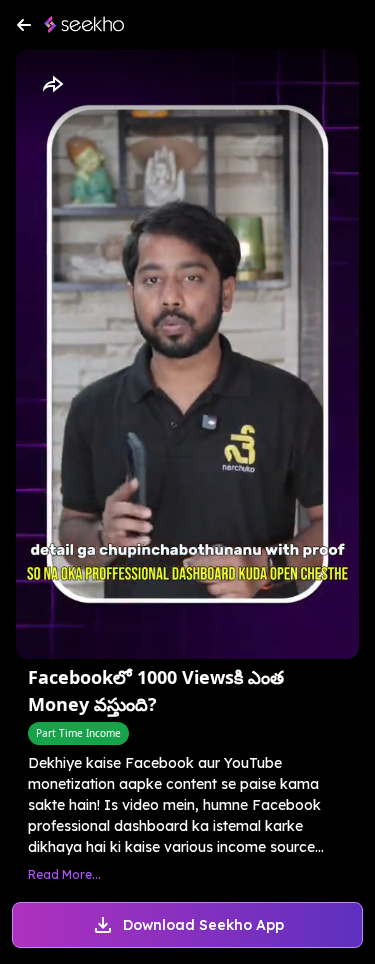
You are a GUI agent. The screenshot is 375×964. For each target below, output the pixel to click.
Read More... (64, 874)
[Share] (52, 85)
